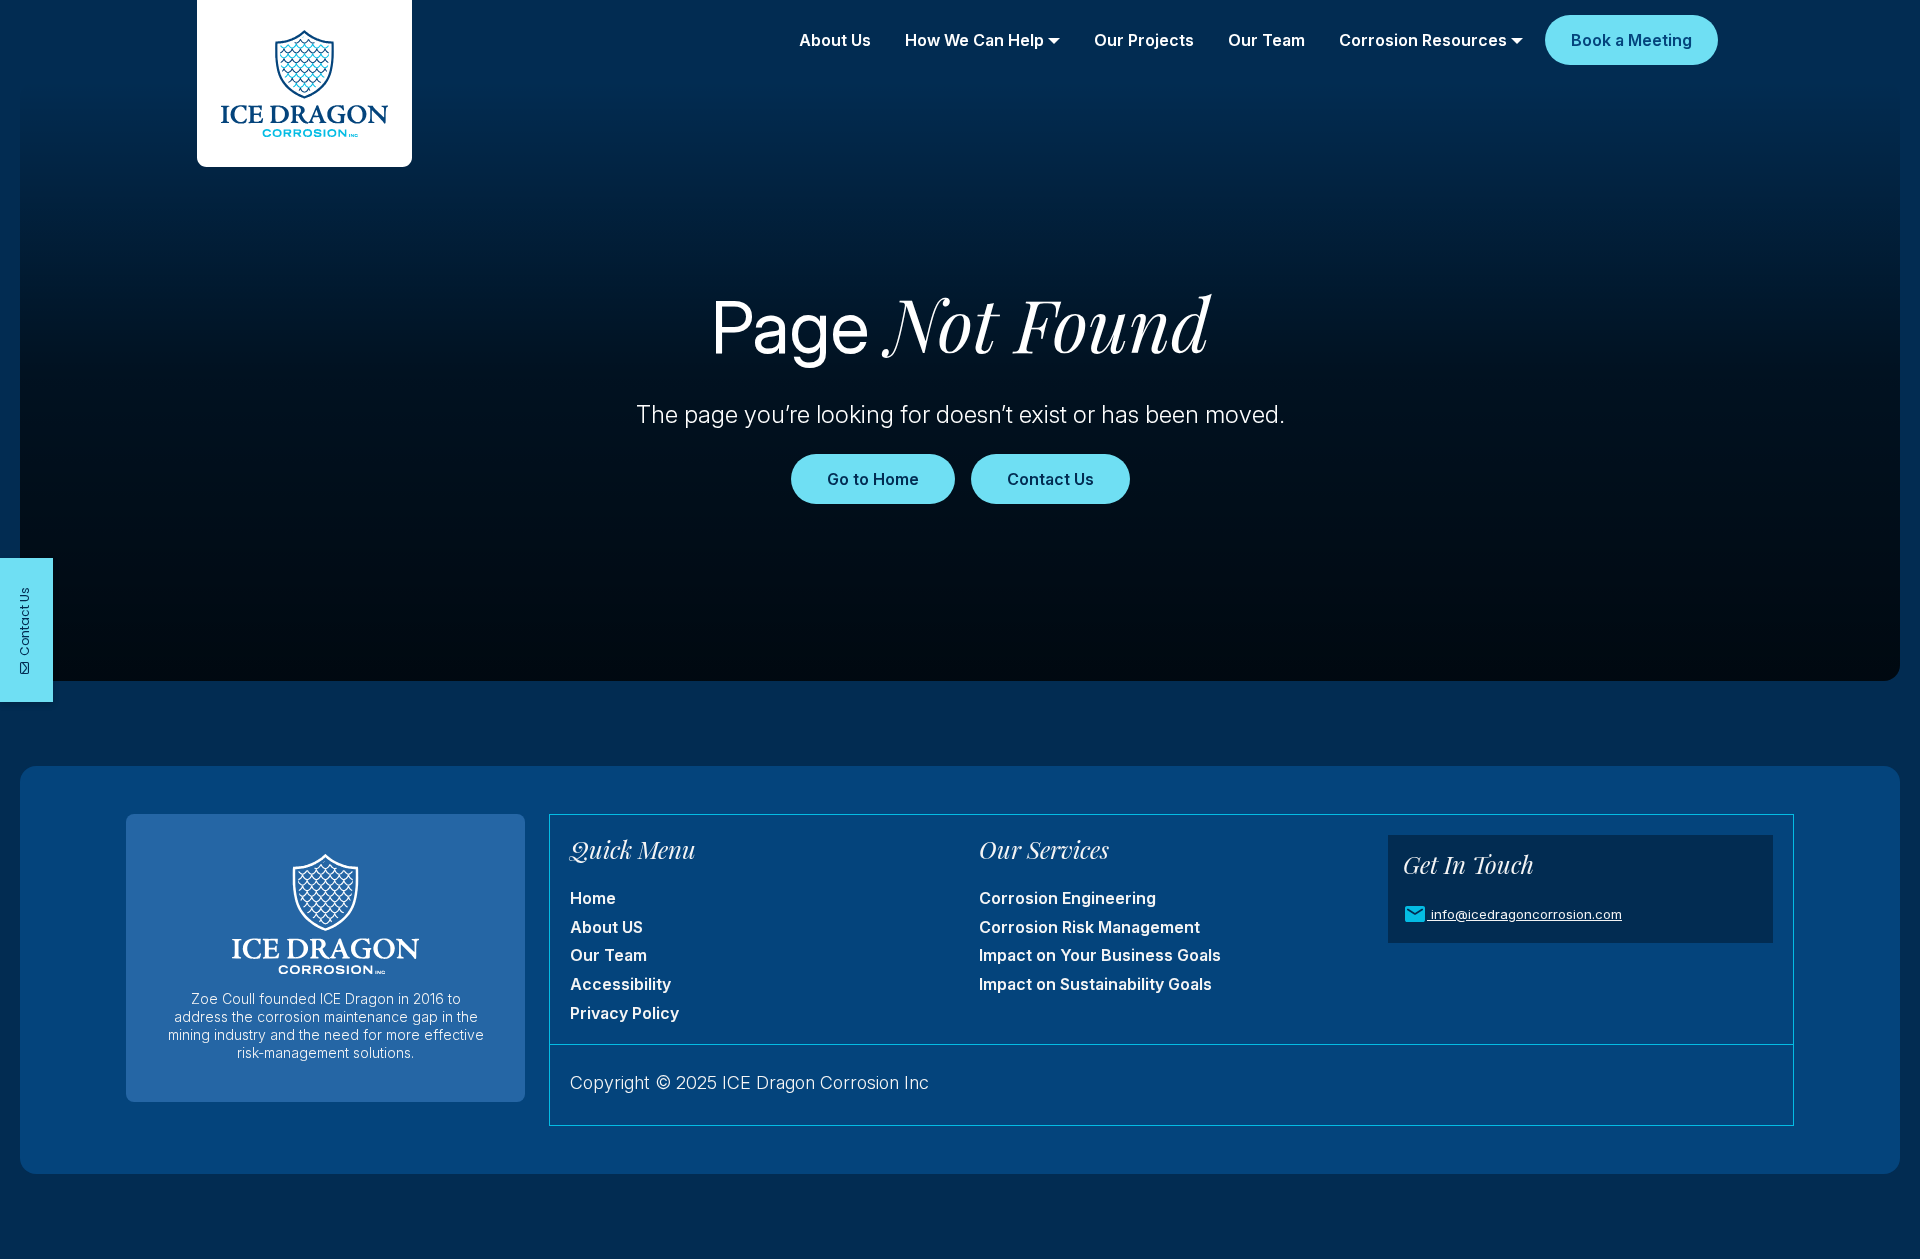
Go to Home (873, 479)
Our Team (1266, 40)
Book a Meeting (1631, 40)
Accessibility (620, 984)
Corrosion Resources (1423, 40)
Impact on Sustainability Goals (1095, 984)
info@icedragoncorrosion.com (1526, 914)
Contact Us (1050, 479)
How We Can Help (974, 40)
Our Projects (1144, 40)
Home (593, 898)
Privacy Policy (624, 1013)
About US (606, 927)
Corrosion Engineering (1067, 898)
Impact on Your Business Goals (1100, 955)
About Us (835, 40)
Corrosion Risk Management (1089, 927)
